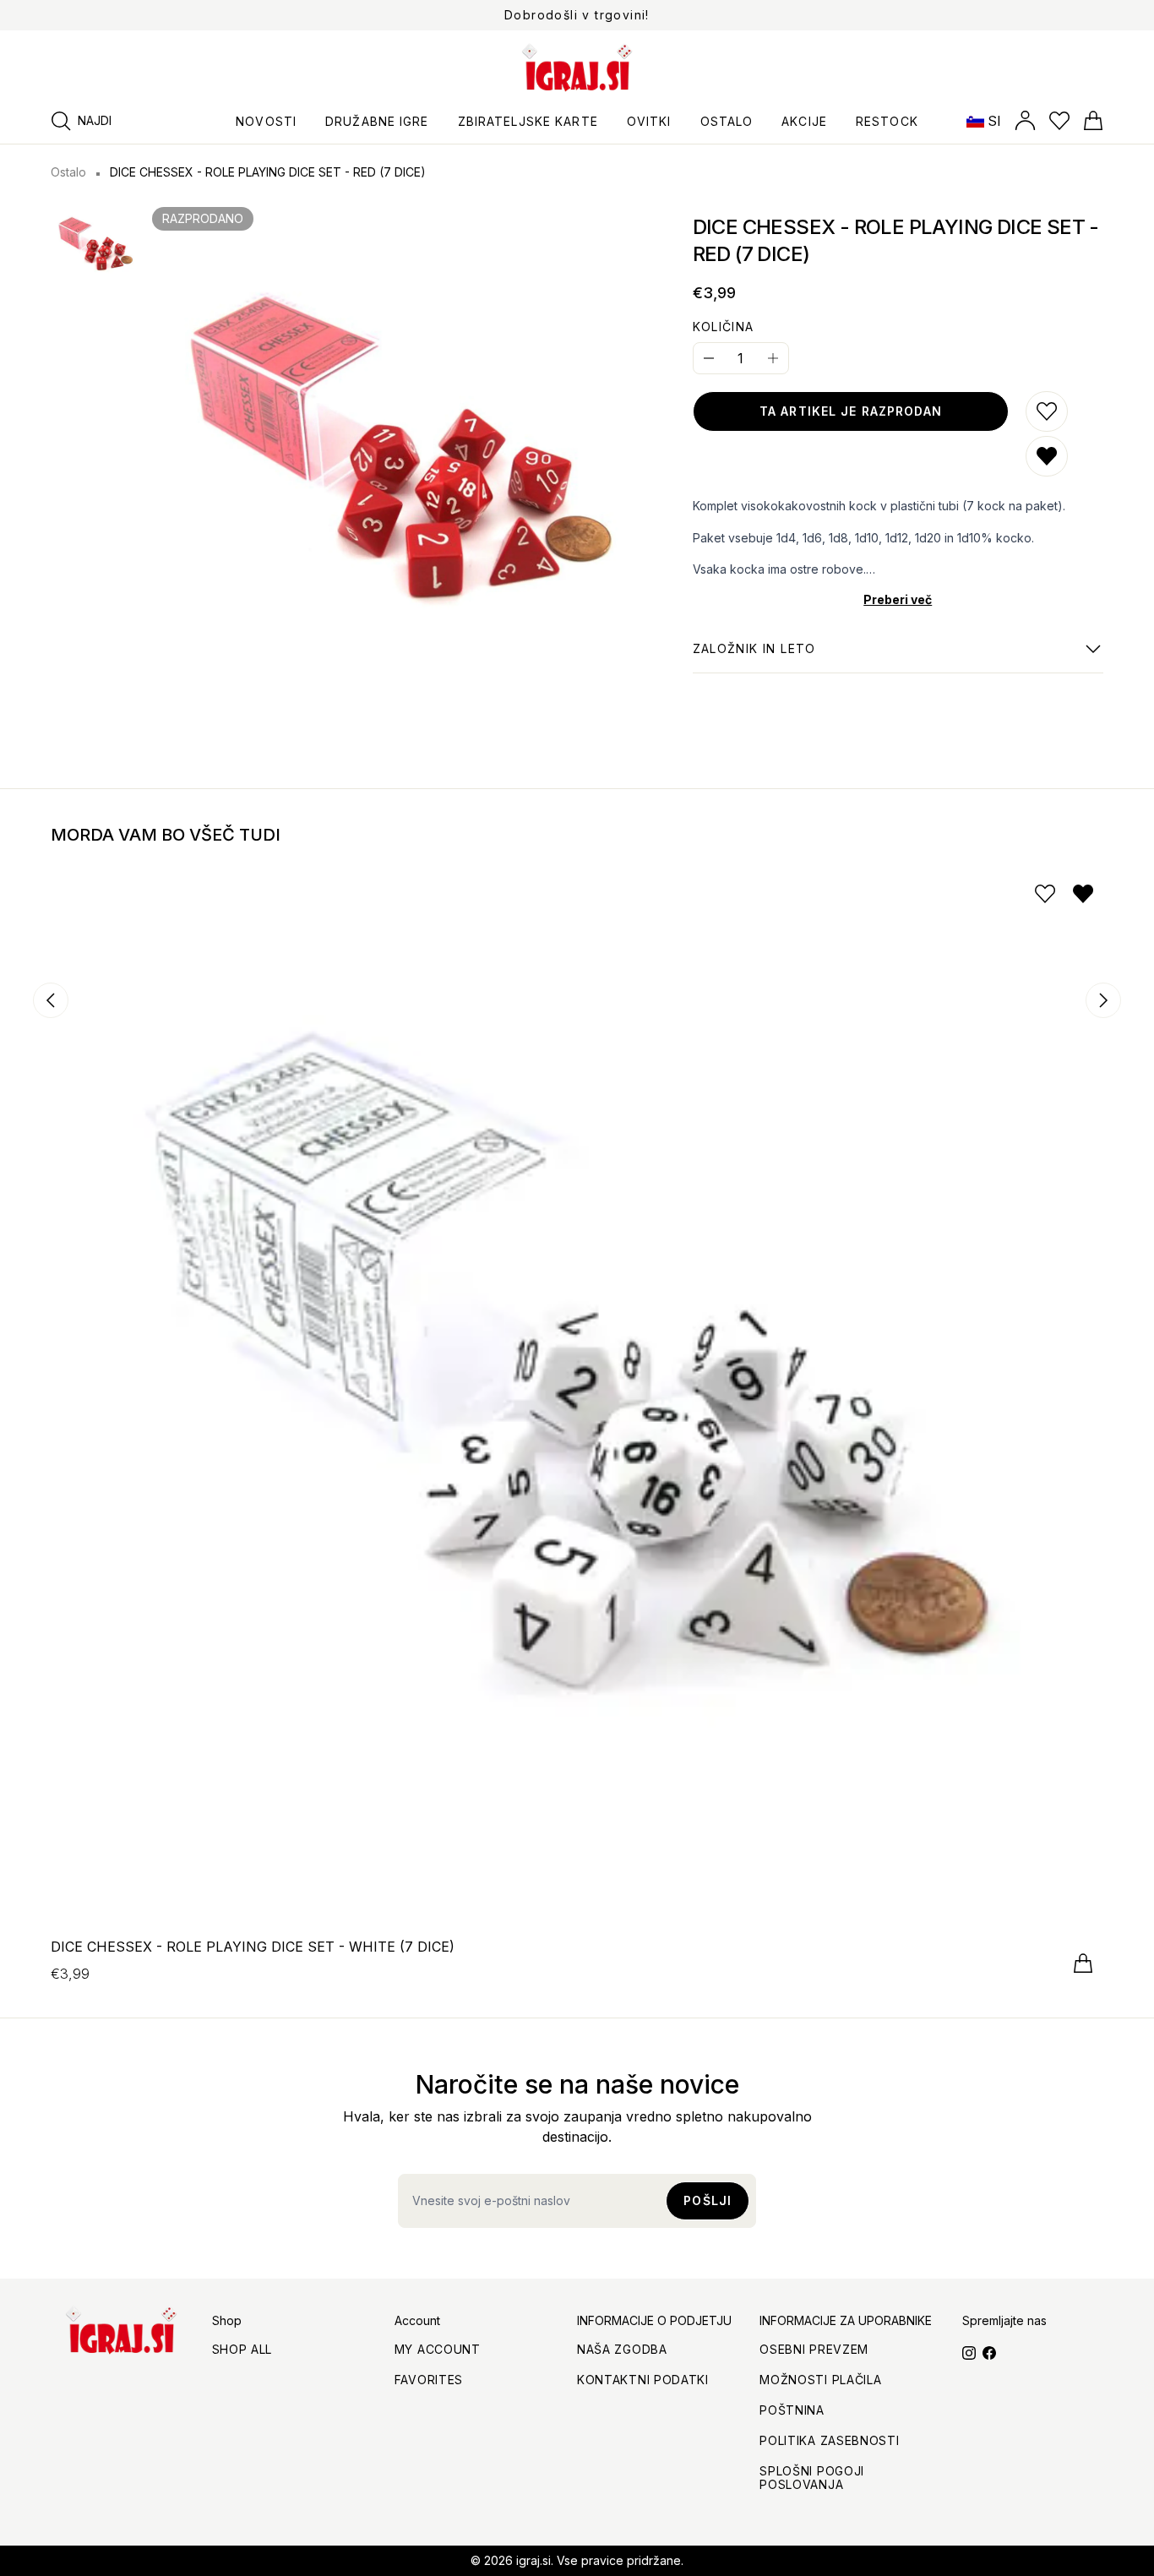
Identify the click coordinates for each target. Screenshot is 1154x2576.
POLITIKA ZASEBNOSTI (829, 2440)
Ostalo (68, 172)
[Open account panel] (1025, 121)
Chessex (754, 657)
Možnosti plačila (820, 2380)
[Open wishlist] (1059, 121)
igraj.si (533, 2560)
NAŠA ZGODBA (622, 2349)
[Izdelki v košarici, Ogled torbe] (1093, 121)
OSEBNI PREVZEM (814, 2349)
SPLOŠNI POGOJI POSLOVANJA (812, 2478)
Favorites (429, 2380)
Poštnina (792, 2410)
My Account (438, 2349)
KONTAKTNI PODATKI (643, 2380)
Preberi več (898, 599)
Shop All (242, 2349)
